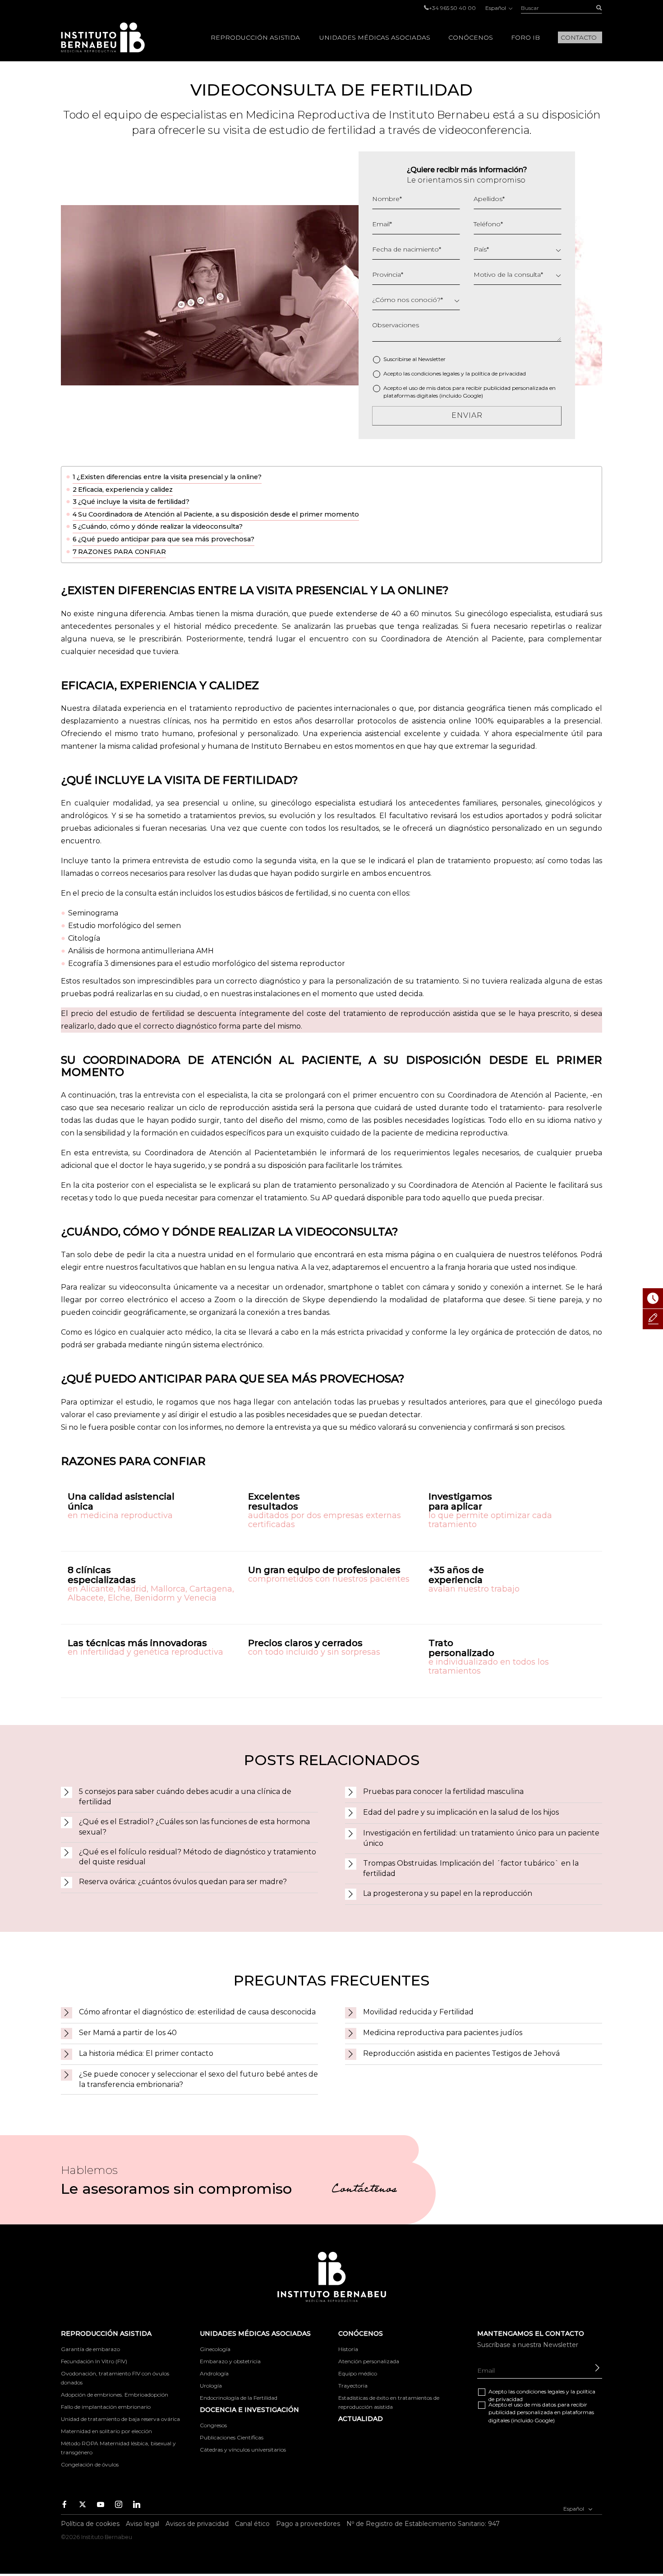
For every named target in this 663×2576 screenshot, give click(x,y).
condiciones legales (435, 373)
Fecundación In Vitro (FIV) (94, 2361)
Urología (211, 2386)
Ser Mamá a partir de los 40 (128, 2033)
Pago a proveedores (308, 2524)
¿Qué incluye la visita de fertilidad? (134, 502)
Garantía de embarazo (90, 2349)
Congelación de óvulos (90, 2464)
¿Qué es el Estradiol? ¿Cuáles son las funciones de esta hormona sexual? (194, 1827)
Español (496, 8)
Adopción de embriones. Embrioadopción (115, 2395)
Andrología (214, 2373)
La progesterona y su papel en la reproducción (448, 1893)
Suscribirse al (414, 359)
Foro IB (525, 37)
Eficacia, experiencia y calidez (125, 490)
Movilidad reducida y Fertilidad (418, 2012)
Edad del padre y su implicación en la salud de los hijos (461, 1812)
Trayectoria (353, 2386)
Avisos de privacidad (197, 2524)
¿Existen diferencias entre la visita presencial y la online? (169, 477)
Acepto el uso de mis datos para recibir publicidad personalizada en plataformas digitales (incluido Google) (470, 392)
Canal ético (252, 2524)
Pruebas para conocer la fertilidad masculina (443, 1791)
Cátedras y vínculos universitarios (243, 2450)
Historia (348, 2349)
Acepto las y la (455, 373)
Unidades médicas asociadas (375, 37)
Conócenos (471, 37)
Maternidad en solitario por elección (106, 2431)
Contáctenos (364, 2190)
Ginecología (215, 2349)
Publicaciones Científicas (232, 2437)
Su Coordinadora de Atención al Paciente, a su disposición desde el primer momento (219, 514)
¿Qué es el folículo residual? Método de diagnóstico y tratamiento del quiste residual (198, 1857)
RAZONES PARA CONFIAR (122, 552)
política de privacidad (499, 373)
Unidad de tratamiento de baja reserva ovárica (120, 2419)
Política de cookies (90, 2524)
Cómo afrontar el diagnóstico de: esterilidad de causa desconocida (197, 2012)
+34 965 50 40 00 (452, 8)
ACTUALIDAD (361, 2419)
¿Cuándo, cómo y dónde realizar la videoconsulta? (160, 526)
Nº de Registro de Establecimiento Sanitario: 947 (423, 2524)
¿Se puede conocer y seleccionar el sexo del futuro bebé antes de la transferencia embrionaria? (198, 2079)
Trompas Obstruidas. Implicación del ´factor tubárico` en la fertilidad (471, 1868)
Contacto (579, 37)
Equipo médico (358, 2373)
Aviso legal (143, 2524)
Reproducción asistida (255, 37)
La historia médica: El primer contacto (146, 2053)
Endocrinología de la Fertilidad (239, 2398)
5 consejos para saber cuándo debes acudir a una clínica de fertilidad (185, 1797)
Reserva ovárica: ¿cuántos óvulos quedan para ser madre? (183, 1882)
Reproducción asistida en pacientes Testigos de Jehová (461, 2053)
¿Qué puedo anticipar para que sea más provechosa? (166, 539)
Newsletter (432, 359)
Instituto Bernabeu (103, 37)
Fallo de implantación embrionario (106, 2407)
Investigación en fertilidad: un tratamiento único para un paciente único (481, 1838)
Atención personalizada (369, 2361)
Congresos (213, 2425)
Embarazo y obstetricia (230, 2361)
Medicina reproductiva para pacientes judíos (443, 2033)
